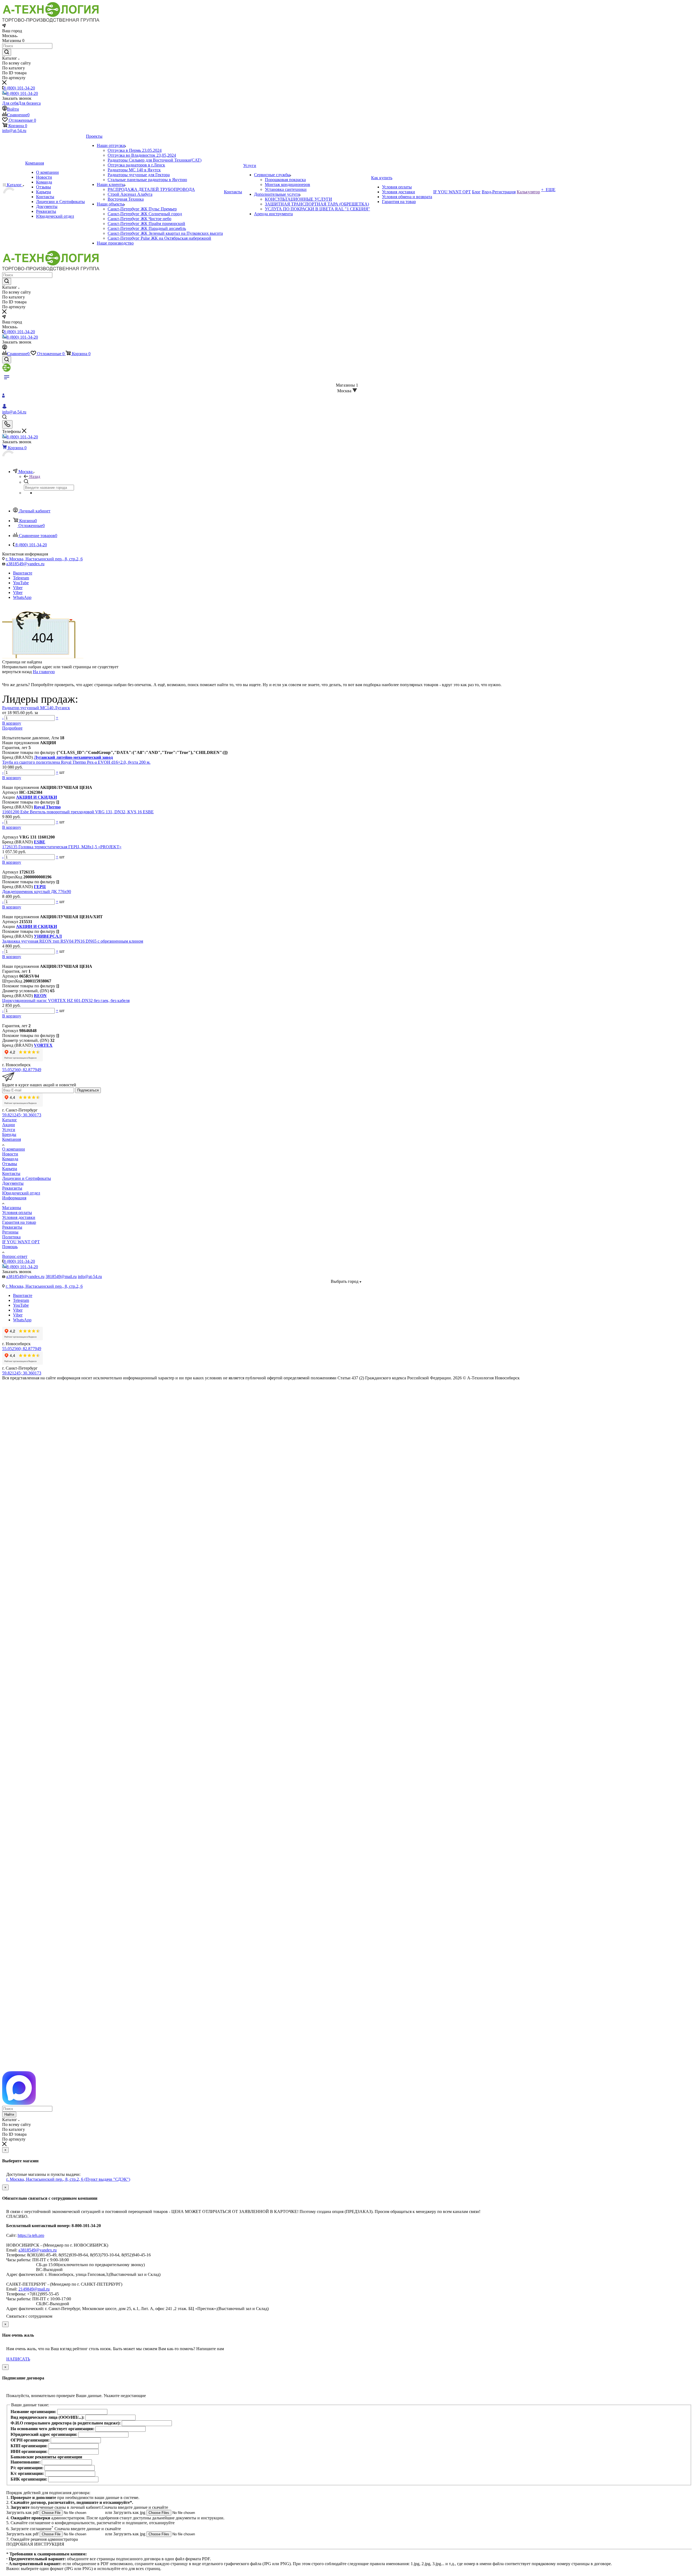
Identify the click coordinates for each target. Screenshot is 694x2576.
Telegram (21, 578)
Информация (14, 1198)
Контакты (11, 1173)
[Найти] (7, 52)
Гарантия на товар (19, 1222)
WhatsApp (22, 597)
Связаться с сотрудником (29, 2316)
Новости (10, 1154)
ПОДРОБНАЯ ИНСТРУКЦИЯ (35, 2544)
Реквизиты (12, 1188)
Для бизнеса (29, 103)
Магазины (12, 1208)
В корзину (12, 723)
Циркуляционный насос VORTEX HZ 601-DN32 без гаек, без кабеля (66, 1000)
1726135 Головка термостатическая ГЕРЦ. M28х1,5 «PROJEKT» (62, 847)
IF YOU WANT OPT (21, 1242)
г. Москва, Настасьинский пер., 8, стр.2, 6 (44, 559)
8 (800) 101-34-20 (19, 88)
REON (40, 996)
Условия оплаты (17, 1212)
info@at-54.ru (14, 131)
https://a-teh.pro (31, 2235)
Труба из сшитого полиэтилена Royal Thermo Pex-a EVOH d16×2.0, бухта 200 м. (76, 762)
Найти (9, 2114)
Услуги (9, 1130)
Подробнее (12, 728)
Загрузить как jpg (130, 2512)
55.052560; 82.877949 (22, 1070)
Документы (13, 1183)
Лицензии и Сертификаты (27, 1178)
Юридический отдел (21, 1193)
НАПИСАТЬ (18, 2359)
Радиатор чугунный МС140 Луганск (36, 708)
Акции (9, 1125)
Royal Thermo (47, 807)
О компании (14, 1149)
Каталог (10, 1120)
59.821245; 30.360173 (22, 1115)
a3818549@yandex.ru (25, 564)
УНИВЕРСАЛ (48, 936)
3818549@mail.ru (61, 1276)
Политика (11, 1237)
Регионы (10, 1232)
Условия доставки (19, 1217)
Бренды (9, 1134)
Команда (10, 1159)
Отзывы (10, 1164)
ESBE (40, 842)
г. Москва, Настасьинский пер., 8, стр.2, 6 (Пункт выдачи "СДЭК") (68, 2179)
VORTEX (43, 1045)
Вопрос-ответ (15, 1256)
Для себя (10, 103)
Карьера (10, 1169)
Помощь (10, 1247)
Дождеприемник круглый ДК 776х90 (37, 892)
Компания (12, 1139)
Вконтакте (23, 573)
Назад (35, 476)
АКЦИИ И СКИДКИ (36, 797)
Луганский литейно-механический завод (73, 757)
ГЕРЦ (40, 887)
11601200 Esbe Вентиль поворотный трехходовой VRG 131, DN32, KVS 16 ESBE (78, 812)
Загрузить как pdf (23, 2512)
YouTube (21, 583)
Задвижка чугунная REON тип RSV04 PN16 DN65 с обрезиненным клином (73, 941)
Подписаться (88, 1090)
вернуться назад (17, 672)
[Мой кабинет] (5, 348)
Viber (18, 588)
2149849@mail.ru (34, 2289)
